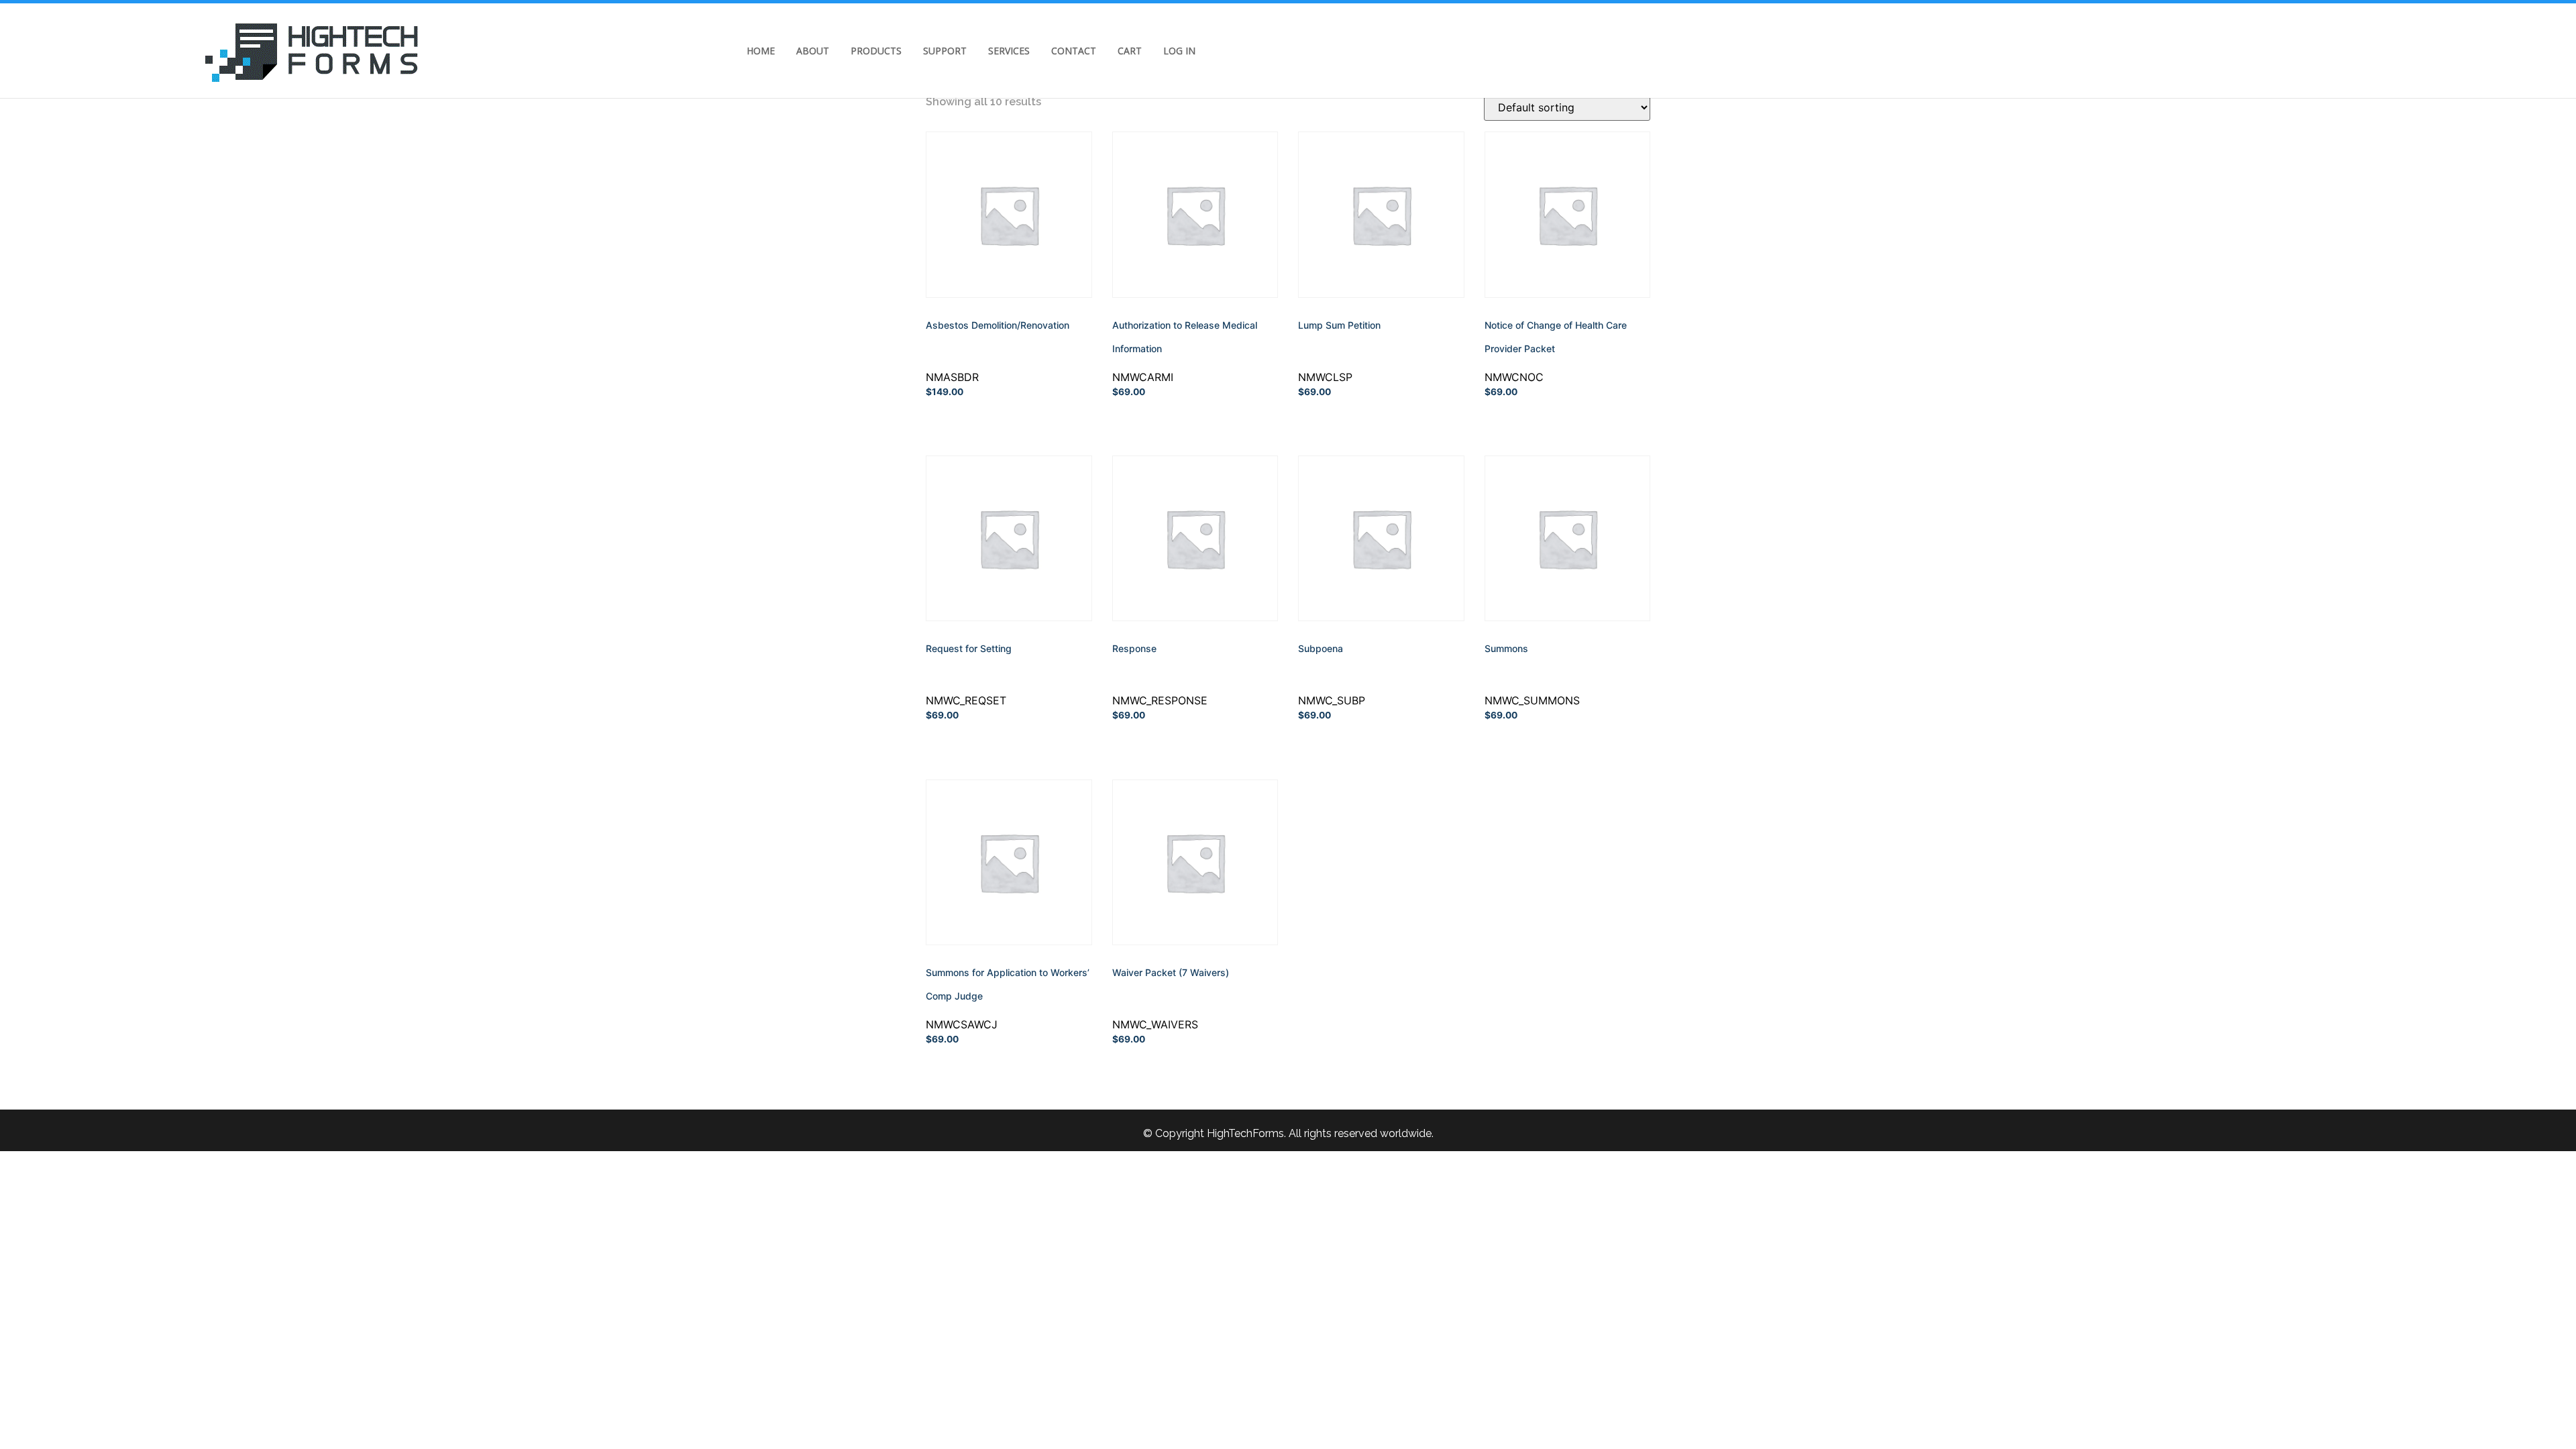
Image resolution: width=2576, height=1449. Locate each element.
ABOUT (813, 51)
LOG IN (1179, 51)
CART (1130, 51)
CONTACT (1074, 51)
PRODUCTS (876, 51)
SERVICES (1009, 51)
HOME (761, 51)
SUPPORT (945, 51)
